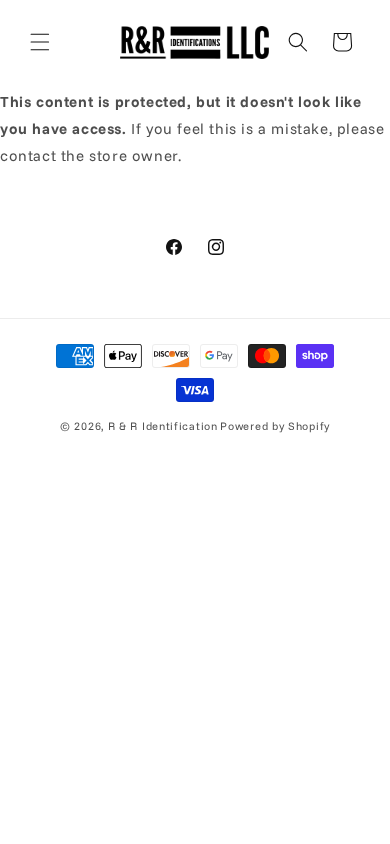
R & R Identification (163, 426)
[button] (40, 42)
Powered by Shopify (275, 426)
